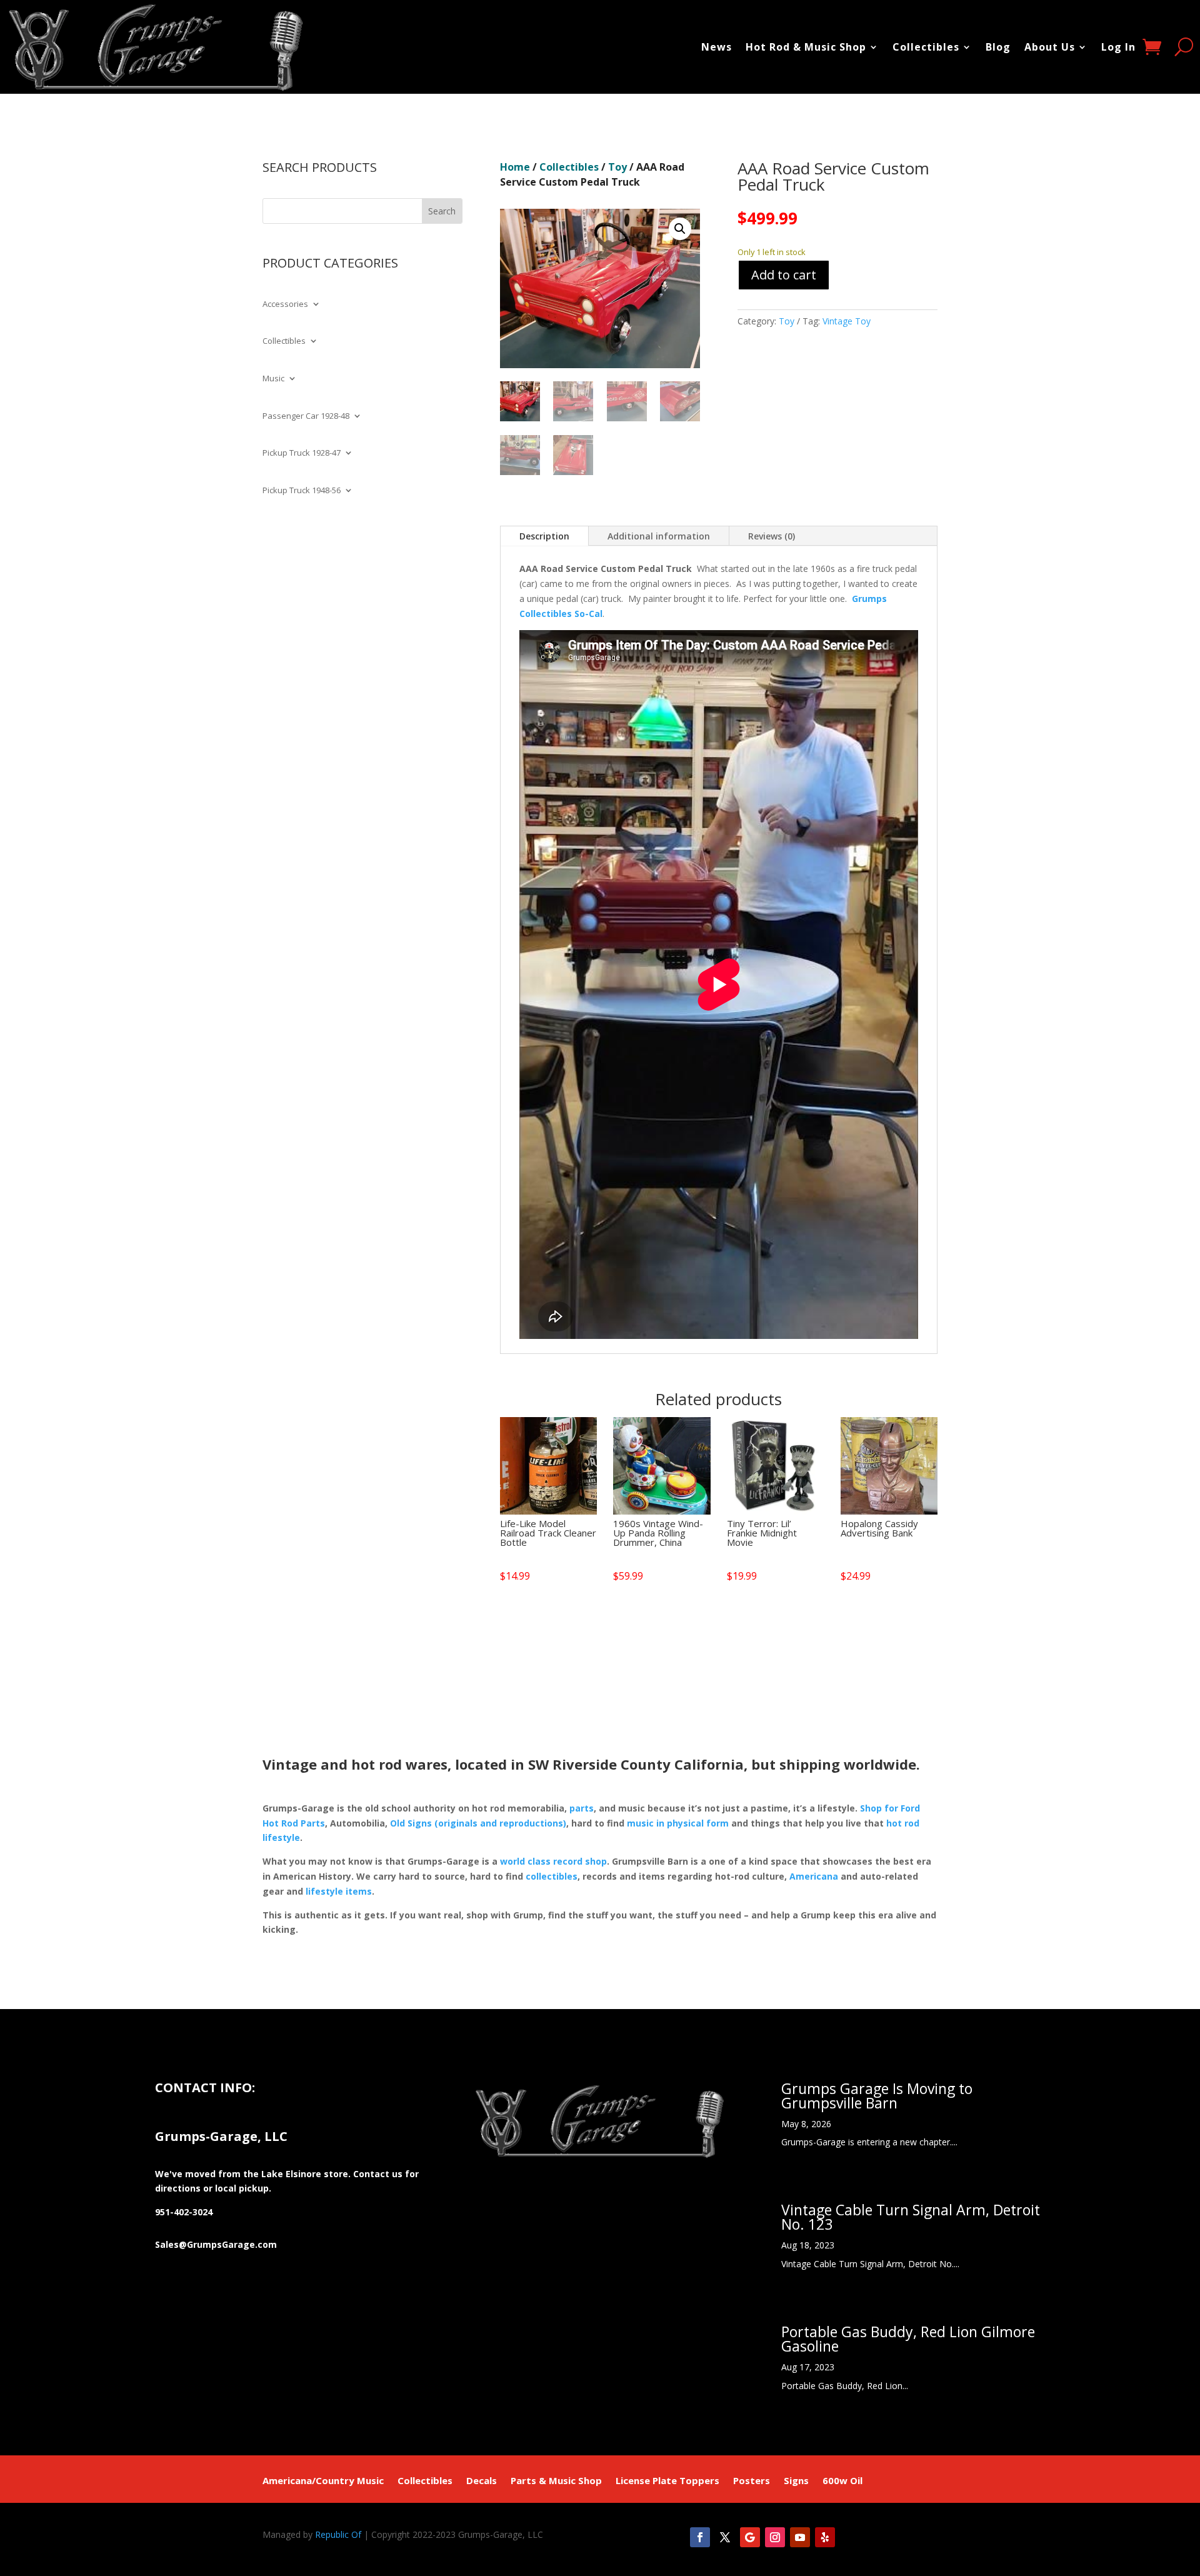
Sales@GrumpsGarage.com (216, 2244)
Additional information (659, 536)
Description (544, 536)
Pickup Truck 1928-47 (302, 453)
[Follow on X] (725, 2537)
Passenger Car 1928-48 (306, 416)
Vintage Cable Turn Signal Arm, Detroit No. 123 (911, 2217)
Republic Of (338, 2534)
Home (515, 167)
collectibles (552, 1876)
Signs (796, 2481)
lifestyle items (339, 1891)
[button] (680, 229)
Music (273, 379)
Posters (752, 2481)
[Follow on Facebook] (700, 2537)
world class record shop (553, 1861)
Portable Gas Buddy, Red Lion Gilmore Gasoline (908, 2339)
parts (582, 1808)
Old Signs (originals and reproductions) (478, 1823)
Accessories (285, 304)
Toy (617, 167)
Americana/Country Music (323, 2481)
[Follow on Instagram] (775, 2537)
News (717, 47)
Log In (1118, 47)
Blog (998, 47)
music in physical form (678, 1823)
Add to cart (784, 275)
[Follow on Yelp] (825, 2537)
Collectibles (926, 47)
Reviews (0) (772, 536)
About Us (1050, 47)
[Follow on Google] (750, 2537)
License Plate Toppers (667, 2481)
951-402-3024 (184, 2212)
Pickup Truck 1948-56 (302, 491)
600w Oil (842, 2481)
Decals (482, 2481)
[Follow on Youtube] (800, 2537)
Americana (814, 1876)
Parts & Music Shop (556, 2481)
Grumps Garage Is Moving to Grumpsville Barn (877, 2096)
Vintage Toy (847, 321)
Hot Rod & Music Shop (806, 47)
